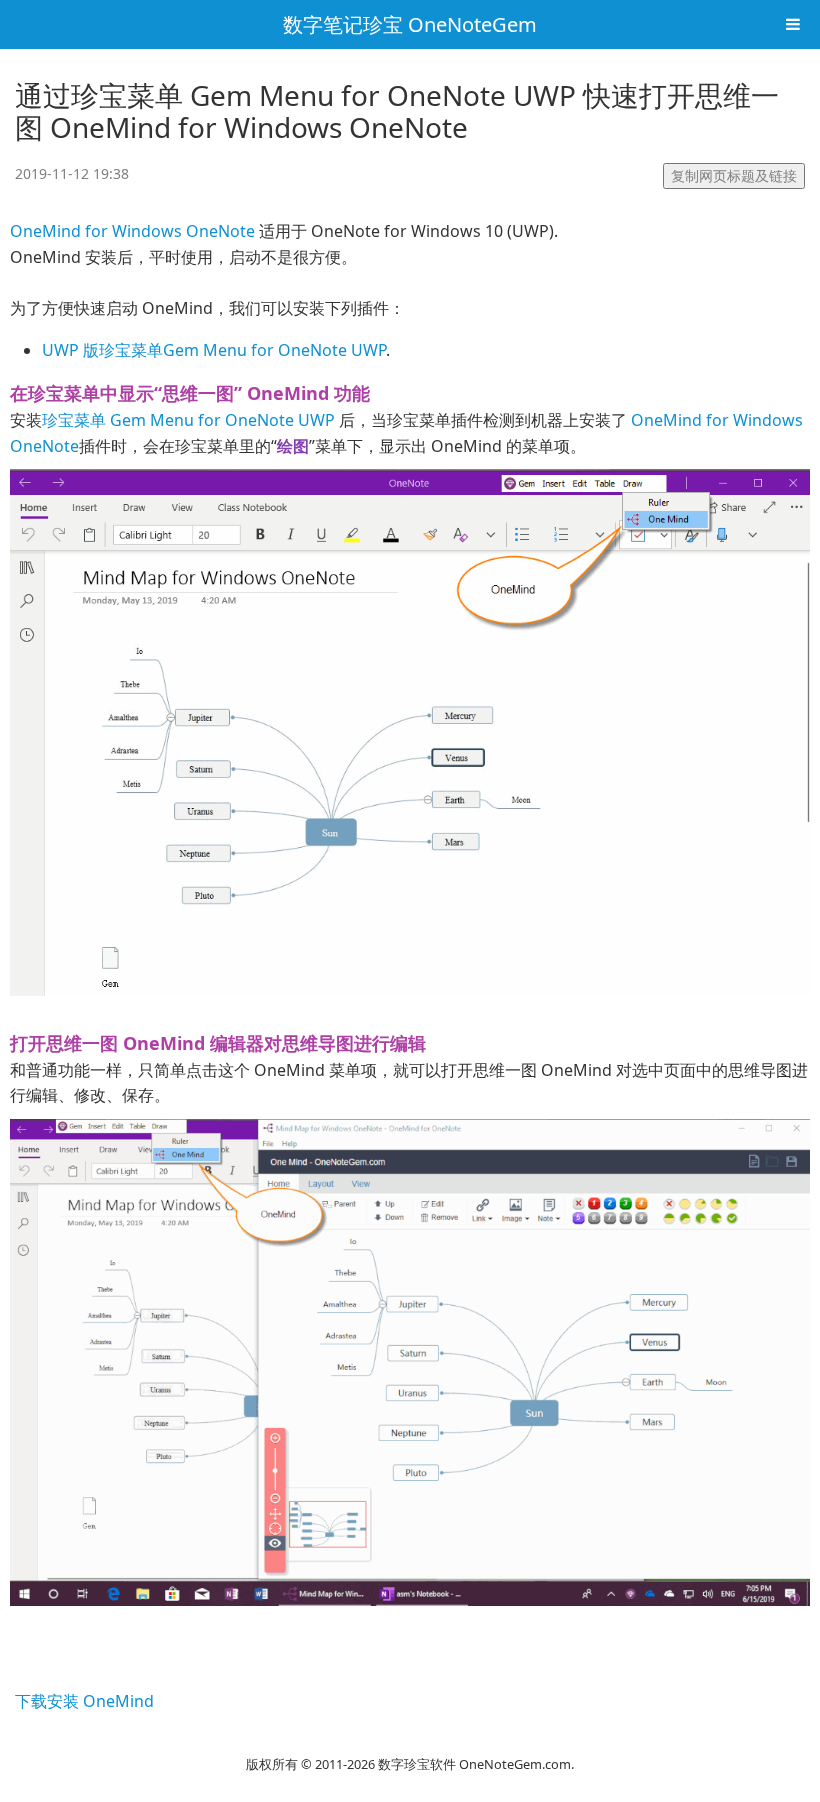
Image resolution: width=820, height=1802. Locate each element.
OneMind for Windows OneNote (132, 231)
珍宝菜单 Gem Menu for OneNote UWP (188, 420)
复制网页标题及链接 (734, 175)
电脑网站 (410, 1738)
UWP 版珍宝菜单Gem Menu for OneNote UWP (214, 350)
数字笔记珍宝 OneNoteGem (410, 24)
